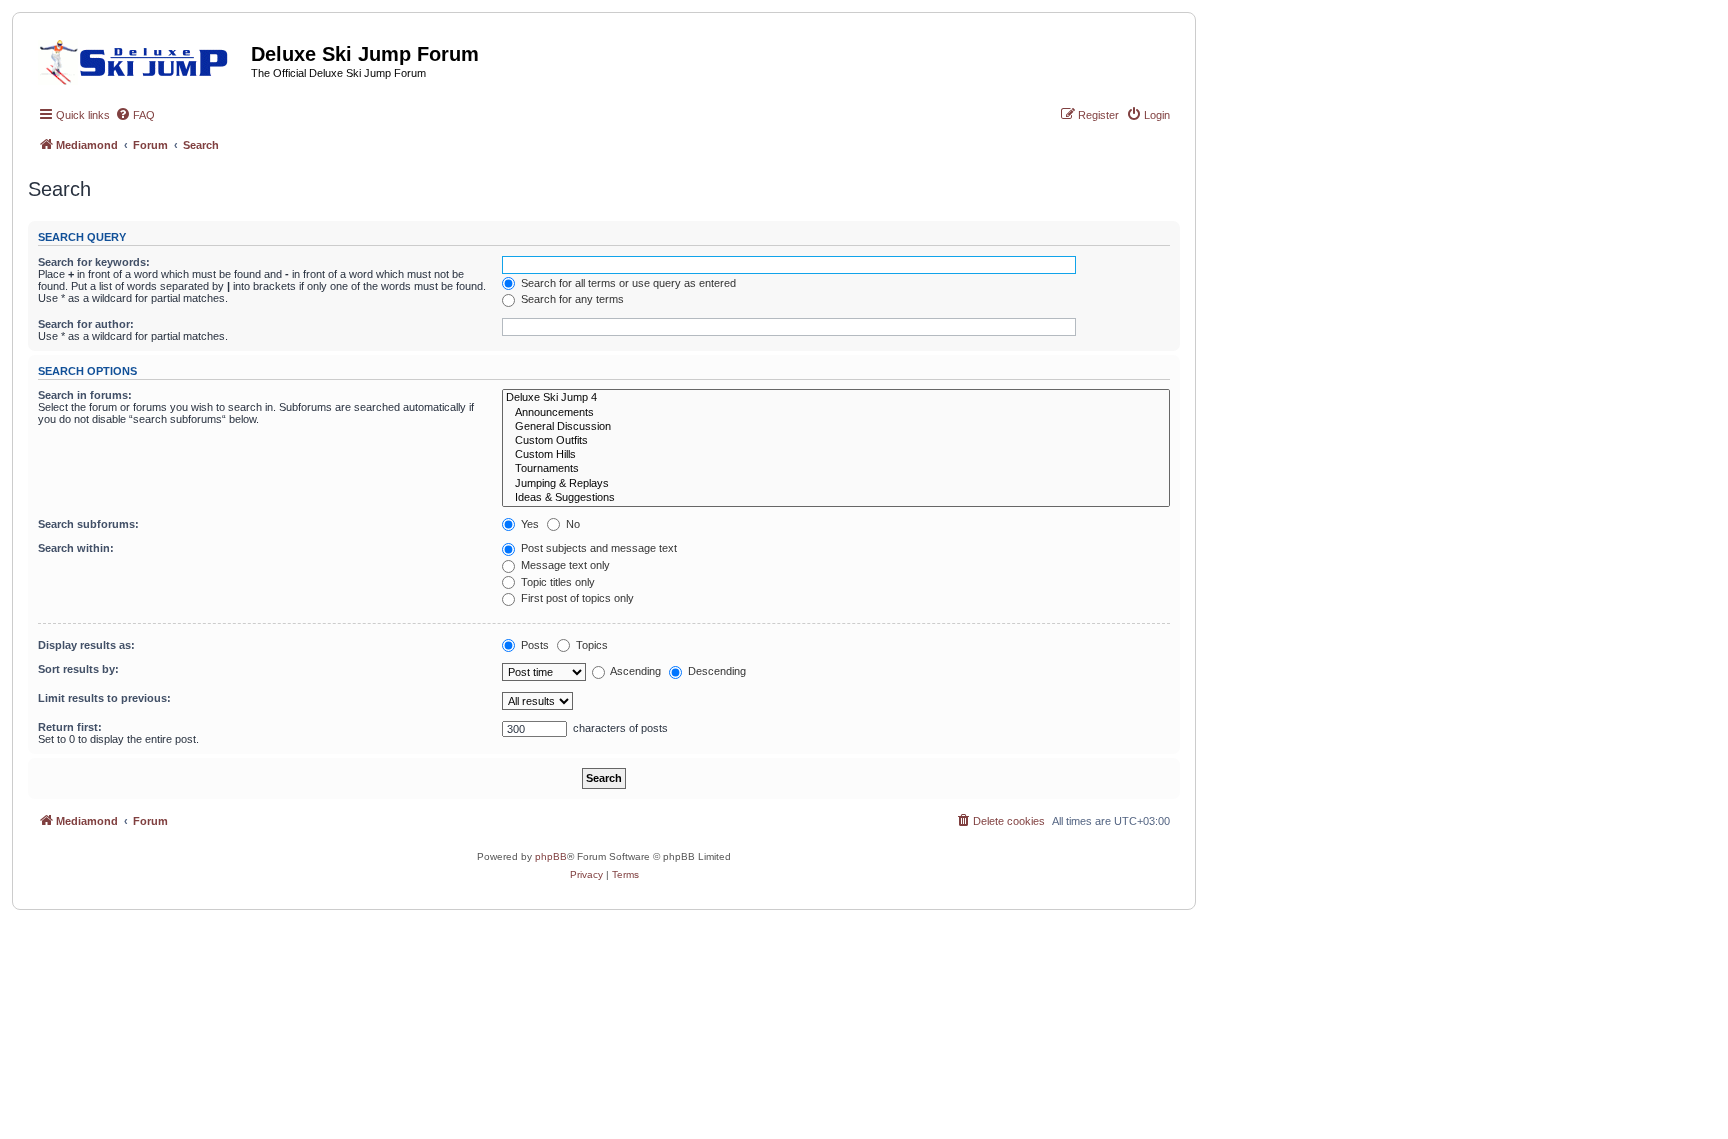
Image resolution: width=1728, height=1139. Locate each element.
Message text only (564, 565)
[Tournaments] (836, 469)
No (571, 524)
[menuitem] (135, 115)
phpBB (551, 856)
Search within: (76, 548)
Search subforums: (88, 524)
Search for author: (86, 324)
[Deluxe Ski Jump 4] (836, 398)
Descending (715, 671)
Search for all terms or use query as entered (627, 283)
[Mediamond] (139, 59)
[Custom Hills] (836, 455)
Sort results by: (78, 669)
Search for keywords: (94, 262)
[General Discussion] (836, 427)
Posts (533, 645)
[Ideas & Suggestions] (836, 498)
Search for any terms (571, 299)
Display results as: (86, 645)
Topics (590, 645)
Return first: (70, 727)
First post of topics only (576, 598)
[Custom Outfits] (836, 441)
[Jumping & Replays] (836, 484)
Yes (528, 524)
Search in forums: (85, 395)
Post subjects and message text (597, 548)
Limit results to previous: (104, 698)
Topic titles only (556, 582)
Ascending (634, 671)
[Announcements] (836, 413)
